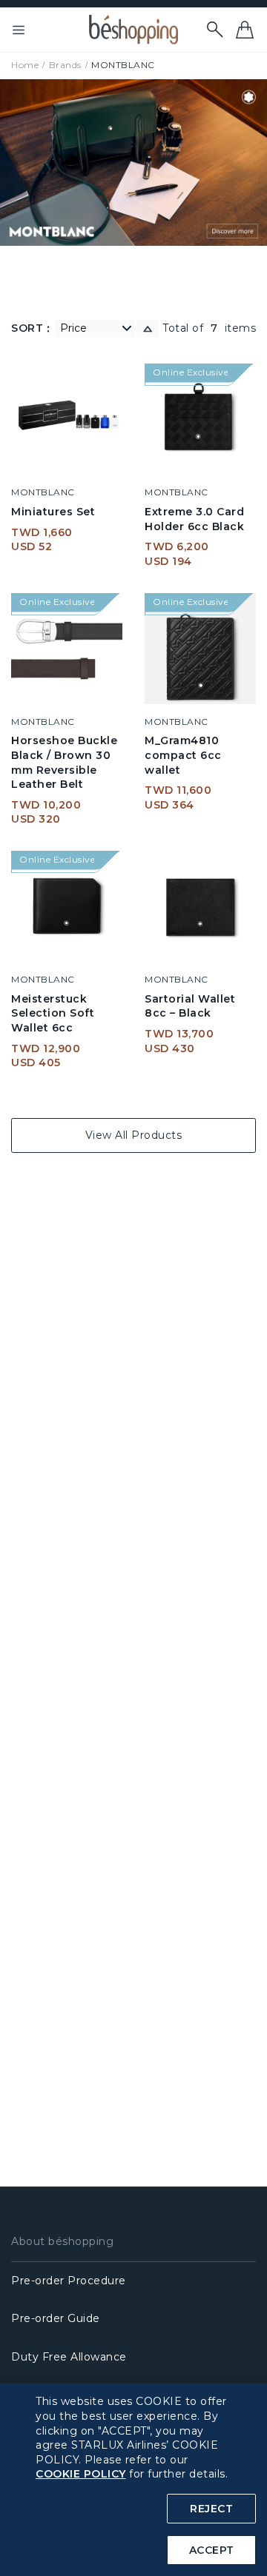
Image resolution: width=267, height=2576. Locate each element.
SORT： (33, 328)
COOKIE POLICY (81, 2474)
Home (25, 65)
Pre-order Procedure (69, 2281)
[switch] (148, 329)
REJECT (211, 2509)
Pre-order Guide (56, 2318)
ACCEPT (212, 2550)
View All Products (134, 1135)
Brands (65, 65)
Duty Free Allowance (69, 2357)
